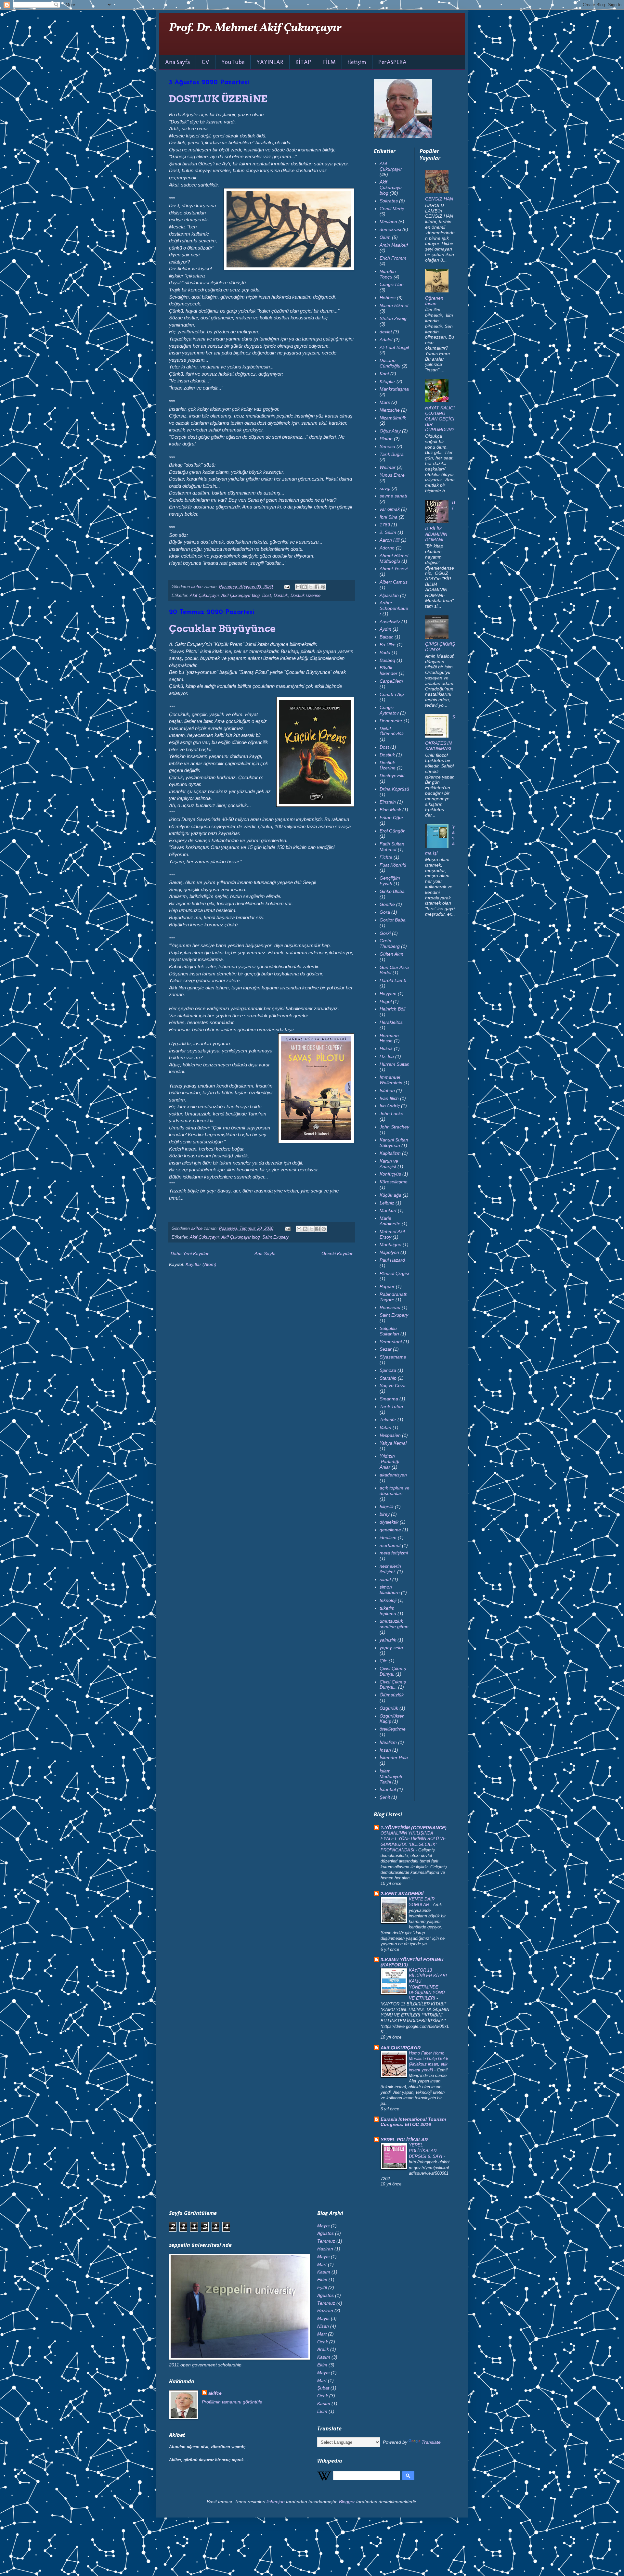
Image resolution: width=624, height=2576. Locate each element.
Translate (431, 2442)
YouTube (233, 62)
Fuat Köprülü (393, 865)
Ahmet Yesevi (394, 569)
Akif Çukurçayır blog (240, 596)
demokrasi (390, 229)
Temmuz (326, 2241)
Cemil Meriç (392, 209)
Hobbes (388, 298)
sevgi (385, 488)
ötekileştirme (393, 1729)
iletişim (357, 62)
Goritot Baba (393, 920)
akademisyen (393, 1475)
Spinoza (388, 1370)
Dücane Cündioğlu (390, 363)
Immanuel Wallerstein (391, 1080)
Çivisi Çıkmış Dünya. (393, 1671)
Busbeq (387, 660)
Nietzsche (390, 410)
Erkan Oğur (391, 818)
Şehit (385, 1797)
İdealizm (388, 1742)
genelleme (390, 1530)
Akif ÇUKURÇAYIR (401, 2048)
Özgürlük (389, 1708)
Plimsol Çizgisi (394, 1273)
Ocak (323, 2342)
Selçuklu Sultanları (389, 1331)
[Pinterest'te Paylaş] (323, 587)
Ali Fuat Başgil (394, 347)
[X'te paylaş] (311, 587)
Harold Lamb (393, 980)
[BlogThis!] (305, 587)
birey (385, 1514)
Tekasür (388, 1420)
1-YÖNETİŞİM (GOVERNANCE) (414, 1828)
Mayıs (323, 2226)
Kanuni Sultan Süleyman (394, 1143)
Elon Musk (390, 810)
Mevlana (388, 222)
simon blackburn (390, 1590)
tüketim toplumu (388, 1611)
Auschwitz (390, 622)
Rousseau (390, 1307)
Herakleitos (391, 1022)
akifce (215, 2393)
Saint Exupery (276, 1237)
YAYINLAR (270, 62)
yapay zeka (391, 1648)
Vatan (385, 1427)
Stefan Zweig (393, 318)
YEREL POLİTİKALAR (404, 2140)
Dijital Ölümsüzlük (392, 731)
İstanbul (388, 1789)
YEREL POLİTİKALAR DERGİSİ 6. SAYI (426, 2151)
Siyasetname (393, 1357)
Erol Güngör (392, 831)
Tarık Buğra (392, 454)
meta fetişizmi (394, 1553)
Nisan (323, 2326)
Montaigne (390, 1244)
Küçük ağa (390, 1195)
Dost (267, 596)
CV (206, 62)
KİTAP (303, 62)
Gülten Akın (391, 954)
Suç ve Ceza (393, 1385)
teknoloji (388, 1600)
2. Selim (388, 532)
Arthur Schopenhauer (394, 608)
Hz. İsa (387, 1056)
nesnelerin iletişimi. (390, 1569)
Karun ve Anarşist (389, 1164)
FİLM (329, 62)
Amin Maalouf (394, 245)
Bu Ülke (388, 645)
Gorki (385, 933)
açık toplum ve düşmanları (395, 1491)
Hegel (386, 1001)
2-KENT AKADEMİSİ (402, 1894)
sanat (385, 1579)
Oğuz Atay (390, 431)
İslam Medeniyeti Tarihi (391, 1776)
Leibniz (387, 1203)
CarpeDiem (391, 681)
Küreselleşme (394, 1182)
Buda (385, 652)
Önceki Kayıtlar (337, 1254)
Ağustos (325, 2233)
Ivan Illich (389, 1098)
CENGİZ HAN (439, 199)
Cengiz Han (392, 284)
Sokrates (389, 201)
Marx (385, 402)
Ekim (322, 2280)
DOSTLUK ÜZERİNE (218, 99)
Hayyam (388, 994)
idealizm (388, 1538)
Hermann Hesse (389, 1038)
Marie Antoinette (390, 1221)
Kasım (324, 2272)
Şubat (323, 2388)
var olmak (390, 509)
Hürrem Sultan (395, 1064)
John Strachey (394, 1127)
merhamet (390, 1545)
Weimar (388, 467)
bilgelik (387, 1507)
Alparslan (389, 595)
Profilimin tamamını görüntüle (232, 2402)
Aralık (323, 2349)
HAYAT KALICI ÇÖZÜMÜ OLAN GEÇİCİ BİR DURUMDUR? (440, 419)
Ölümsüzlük (392, 1695)
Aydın (385, 629)
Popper (387, 1286)
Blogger (347, 2502)
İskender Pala (394, 1758)
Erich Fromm (393, 258)
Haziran (325, 2249)
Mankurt (388, 1210)
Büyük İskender (389, 670)
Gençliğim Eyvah (390, 881)
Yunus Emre (392, 475)
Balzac (386, 637)
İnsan (385, 1750)
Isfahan (387, 1090)
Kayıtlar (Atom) (201, 1264)
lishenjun (276, 2502)
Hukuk (386, 1049)
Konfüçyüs (390, 1174)
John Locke (391, 1114)
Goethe (387, 904)
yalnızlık (388, 1640)
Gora (385, 912)
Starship (388, 1378)
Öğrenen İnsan (434, 301)
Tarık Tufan (391, 1407)
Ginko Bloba (392, 891)
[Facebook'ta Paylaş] (317, 587)
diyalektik (389, 1522)
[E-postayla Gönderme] (287, 587)
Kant (384, 374)
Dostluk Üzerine (305, 596)
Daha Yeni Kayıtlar (190, 1254)
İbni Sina (389, 517)
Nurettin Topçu (388, 274)
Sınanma (389, 1399)
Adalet (386, 340)
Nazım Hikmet (394, 305)
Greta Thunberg (390, 943)
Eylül (322, 2287)
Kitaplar (387, 381)
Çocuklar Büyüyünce (222, 628)
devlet (386, 332)
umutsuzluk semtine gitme (394, 1624)
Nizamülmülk (393, 418)
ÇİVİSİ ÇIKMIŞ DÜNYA (440, 647)
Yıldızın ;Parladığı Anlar (390, 1462)
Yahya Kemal (393, 1443)
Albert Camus (394, 582)
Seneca (387, 446)
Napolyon (389, 1252)
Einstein (388, 802)
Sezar (386, 1349)
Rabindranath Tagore (394, 1297)
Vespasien (390, 1435)
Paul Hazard (392, 1260)
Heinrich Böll (392, 1009)
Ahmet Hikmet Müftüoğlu (394, 558)
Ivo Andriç (390, 1106)
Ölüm (385, 237)
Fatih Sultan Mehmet (392, 847)
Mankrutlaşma (394, 389)
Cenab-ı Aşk (392, 694)
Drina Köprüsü (394, 789)
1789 (385, 525)
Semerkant (391, 1342)
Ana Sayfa (177, 62)
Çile (383, 1661)
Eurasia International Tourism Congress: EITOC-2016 (413, 2122)
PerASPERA (392, 62)
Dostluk (281, 596)
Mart (322, 2264)
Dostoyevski (392, 776)
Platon (386, 439)
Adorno (387, 548)
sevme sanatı (393, 496)
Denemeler (391, 721)
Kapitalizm (390, 1153)
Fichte (386, 857)
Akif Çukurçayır (204, 596)
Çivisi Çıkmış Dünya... (393, 1685)
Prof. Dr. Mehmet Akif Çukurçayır (255, 28)
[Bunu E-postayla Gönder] (298, 587)
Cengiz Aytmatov (389, 710)
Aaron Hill (390, 540)
